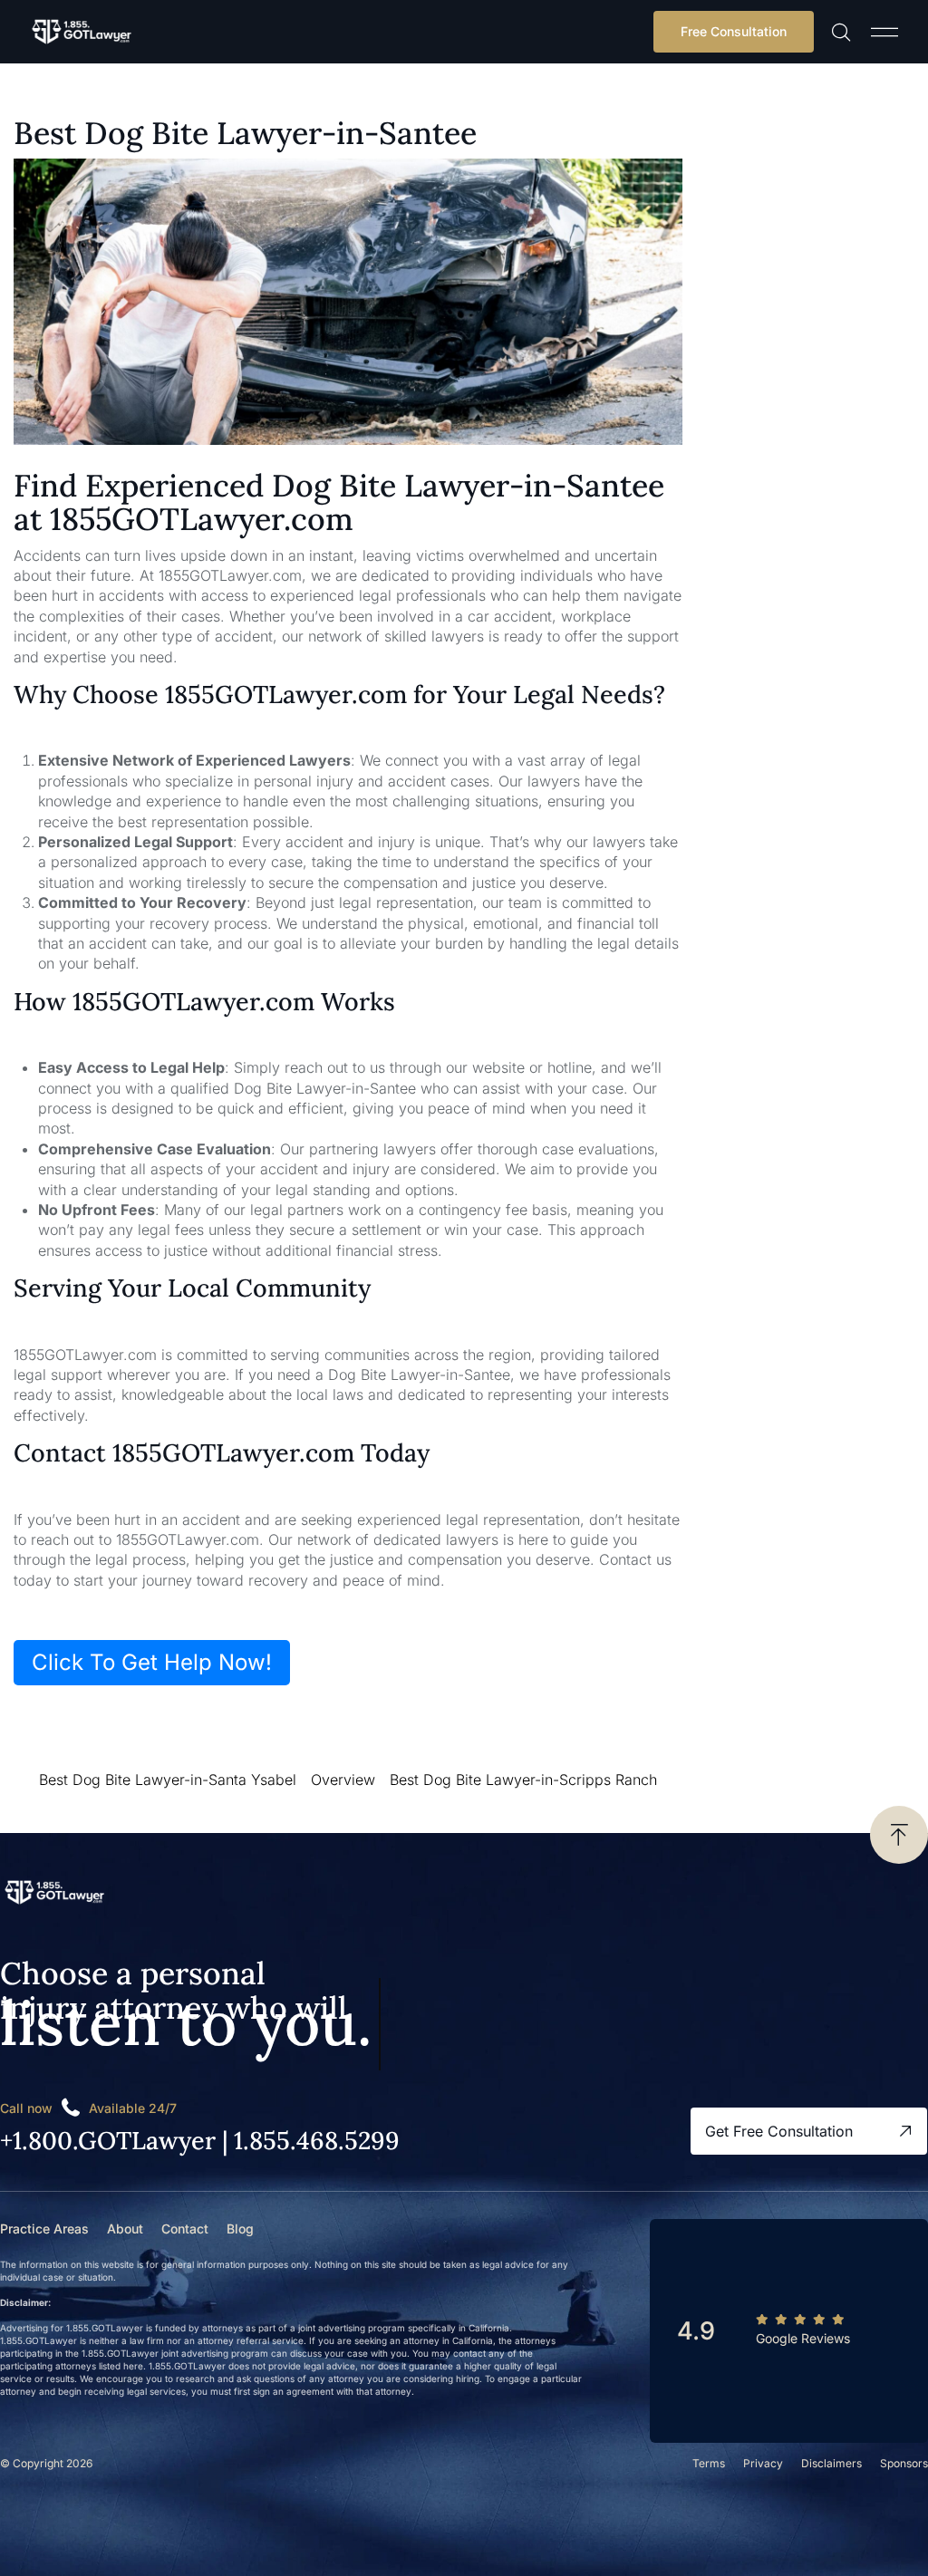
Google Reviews (803, 2338)
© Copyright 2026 (46, 2463)
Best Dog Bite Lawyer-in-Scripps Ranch (523, 1780)
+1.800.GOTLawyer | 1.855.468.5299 (200, 2140)
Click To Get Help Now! (152, 1662)
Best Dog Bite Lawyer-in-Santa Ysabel (168, 1780)
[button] (884, 32)
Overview (343, 1780)
